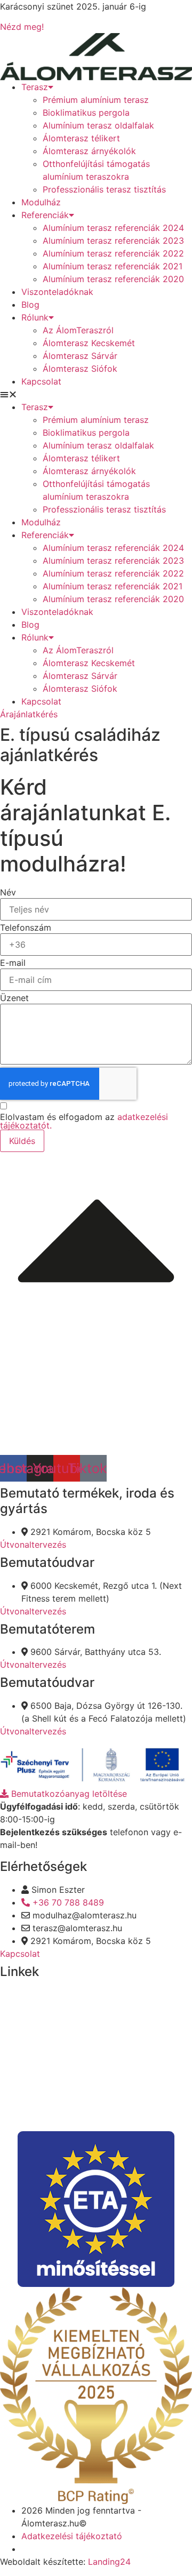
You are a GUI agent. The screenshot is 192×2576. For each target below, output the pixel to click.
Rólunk (35, 317)
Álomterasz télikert (81, 138)
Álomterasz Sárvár (80, 356)
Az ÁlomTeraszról (78, 330)
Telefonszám (26, 927)
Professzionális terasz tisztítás (104, 189)
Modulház (41, 202)
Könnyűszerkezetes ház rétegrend (69, 2015)
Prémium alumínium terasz (96, 100)
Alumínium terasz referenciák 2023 (113, 241)
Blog (30, 305)
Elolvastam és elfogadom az (84, 1121)
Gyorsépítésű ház (35, 2097)
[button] (96, 394)
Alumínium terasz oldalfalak (98, 125)
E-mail (13, 963)
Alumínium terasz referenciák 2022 (113, 253)
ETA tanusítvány (33, 2076)
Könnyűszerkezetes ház (47, 1994)
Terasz (35, 87)
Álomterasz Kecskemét (89, 343)
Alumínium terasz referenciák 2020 (113, 279)
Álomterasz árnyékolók (89, 151)
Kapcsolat (41, 381)
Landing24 (109, 2562)
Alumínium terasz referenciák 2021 (113, 266)
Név (8, 892)
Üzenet (14, 998)
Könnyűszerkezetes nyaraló (55, 2035)
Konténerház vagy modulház (57, 2117)
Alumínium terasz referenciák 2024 (113, 228)
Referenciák (45, 215)
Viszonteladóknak (57, 292)
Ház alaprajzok (30, 2056)
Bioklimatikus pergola (86, 113)
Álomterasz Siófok (80, 369)
